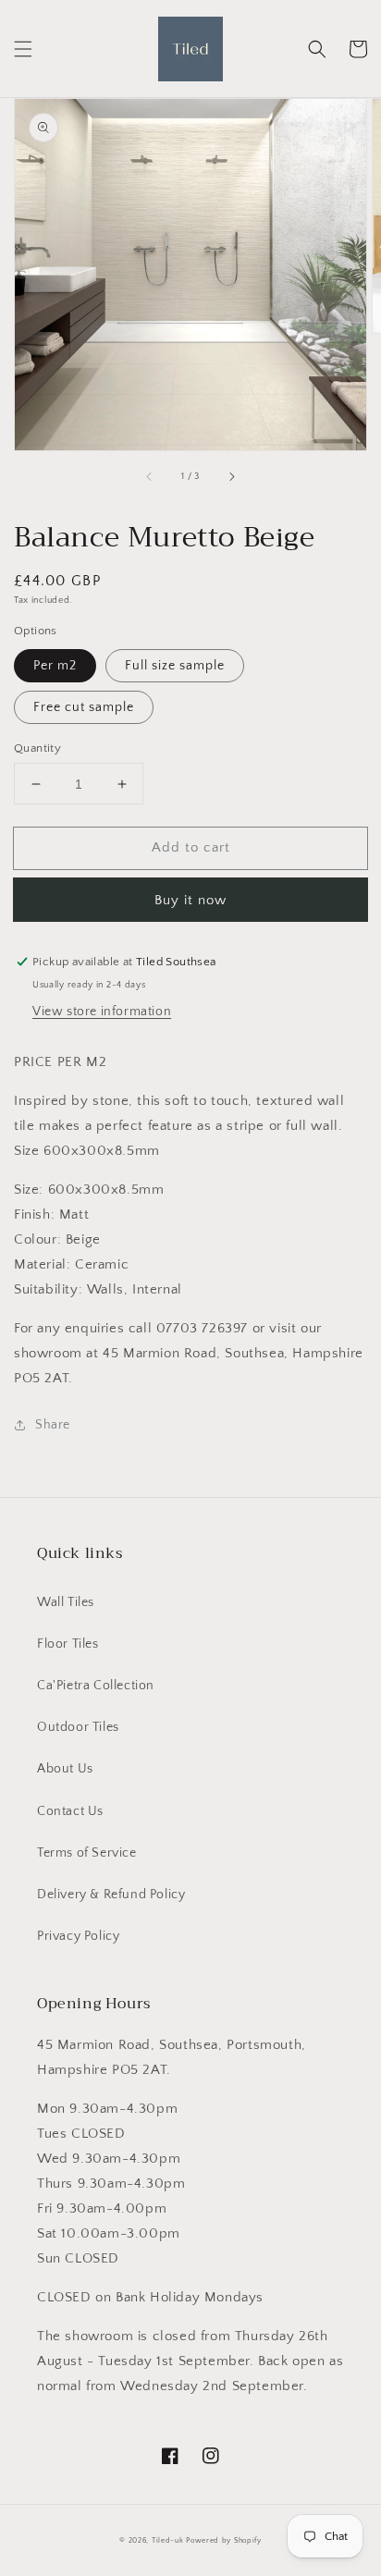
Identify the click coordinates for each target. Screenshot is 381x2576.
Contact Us (70, 1811)
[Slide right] (231, 476)
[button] (23, 49)
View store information (102, 1012)
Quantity (37, 748)
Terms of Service (87, 1853)
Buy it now (190, 900)
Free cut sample (84, 707)
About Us (65, 1769)
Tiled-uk (168, 2540)
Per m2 (55, 666)
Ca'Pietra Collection (96, 1686)
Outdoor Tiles (78, 1727)
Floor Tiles (68, 1644)
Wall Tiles (66, 1602)
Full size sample (175, 666)
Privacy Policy (78, 1936)
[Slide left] (150, 476)
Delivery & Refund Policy (111, 1895)
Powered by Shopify (224, 2540)
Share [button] (53, 1425)
